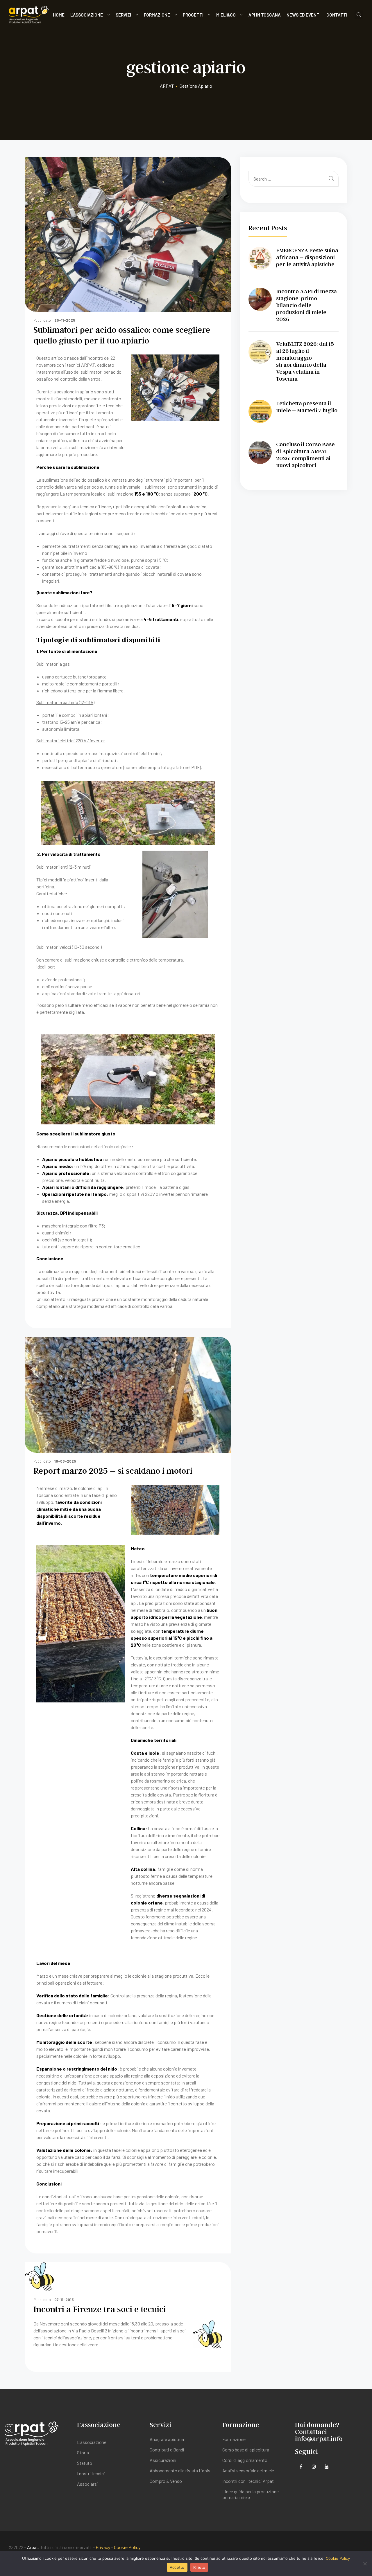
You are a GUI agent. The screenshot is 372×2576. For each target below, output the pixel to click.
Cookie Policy (127, 2547)
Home (59, 15)
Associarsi (87, 2484)
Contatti (337, 15)
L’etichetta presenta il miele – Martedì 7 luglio (307, 407)
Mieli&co (226, 15)
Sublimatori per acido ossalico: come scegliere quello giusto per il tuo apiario (122, 335)
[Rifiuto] (365, 2564)
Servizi (123, 15)
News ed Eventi (304, 15)
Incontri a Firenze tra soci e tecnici (100, 2309)
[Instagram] (314, 2467)
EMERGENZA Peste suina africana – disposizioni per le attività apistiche (307, 257)
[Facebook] (301, 2467)
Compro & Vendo (166, 2481)
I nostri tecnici (91, 2473)
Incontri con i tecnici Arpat (248, 2481)
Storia (83, 2452)
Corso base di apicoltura (246, 2450)
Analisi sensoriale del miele (248, 2470)
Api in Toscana (265, 15)
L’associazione (87, 15)
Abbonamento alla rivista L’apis (180, 2470)
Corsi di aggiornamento (245, 2460)
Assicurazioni (163, 2460)
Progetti (193, 15)
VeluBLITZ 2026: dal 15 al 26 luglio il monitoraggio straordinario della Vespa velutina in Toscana (305, 361)
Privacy (103, 2547)
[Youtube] (327, 2467)
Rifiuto (199, 2567)
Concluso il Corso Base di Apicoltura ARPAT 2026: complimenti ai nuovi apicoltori (305, 455)
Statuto (85, 2463)
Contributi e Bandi (167, 2450)
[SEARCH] (331, 179)
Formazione (157, 15)
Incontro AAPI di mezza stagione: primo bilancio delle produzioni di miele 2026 (306, 305)
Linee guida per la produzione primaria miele (251, 2494)
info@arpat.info (319, 2439)
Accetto (177, 2567)
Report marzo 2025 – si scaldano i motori (113, 1470)
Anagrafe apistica (167, 2439)
